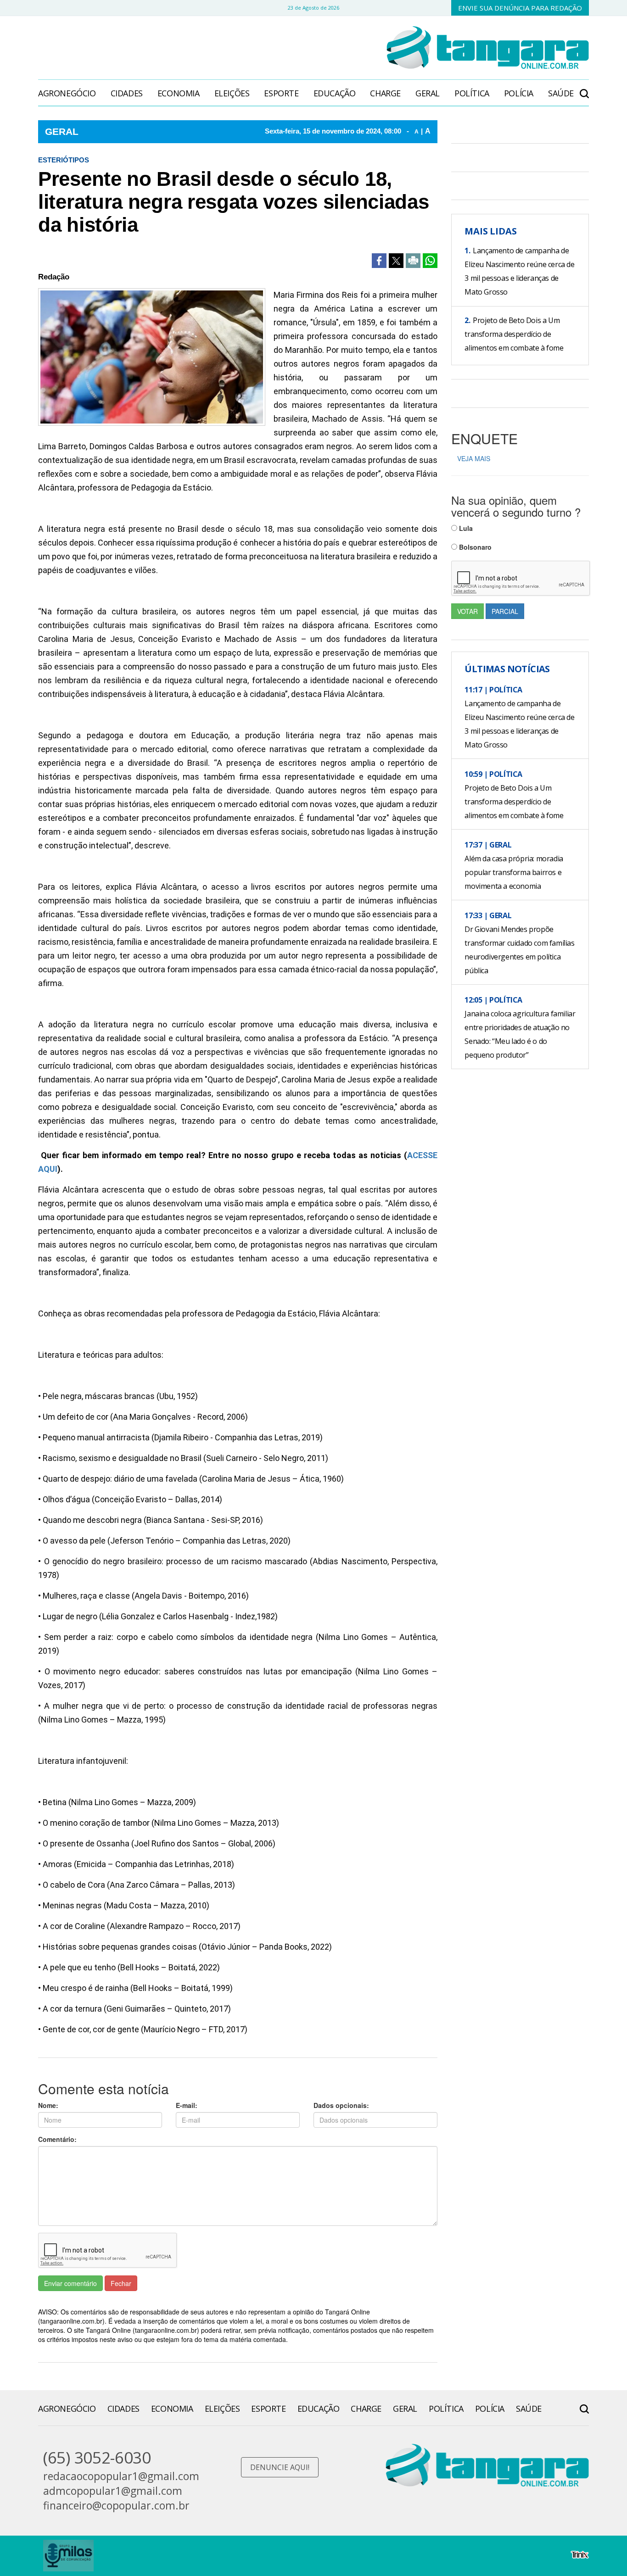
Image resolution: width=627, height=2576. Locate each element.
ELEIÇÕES (232, 93)
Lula (465, 528)
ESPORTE (281, 93)
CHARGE (385, 93)
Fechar (121, 2283)
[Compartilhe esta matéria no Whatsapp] (430, 261)
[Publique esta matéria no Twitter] (396, 261)
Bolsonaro (474, 547)
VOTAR (467, 611)
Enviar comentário (70, 2283)
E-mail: (187, 2105)
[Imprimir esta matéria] (413, 261)
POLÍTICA (472, 93)
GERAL (428, 93)
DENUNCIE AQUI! (280, 2467)
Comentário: (57, 2139)
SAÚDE (561, 93)
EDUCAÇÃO (335, 93)
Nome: (48, 2105)
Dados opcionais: (341, 2105)
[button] (584, 89)
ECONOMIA (179, 93)
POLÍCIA (519, 93)
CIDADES (127, 93)
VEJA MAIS (474, 458)
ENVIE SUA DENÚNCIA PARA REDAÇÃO (520, 8)
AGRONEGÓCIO (67, 93)
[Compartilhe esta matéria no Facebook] (379, 261)
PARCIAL (505, 611)
